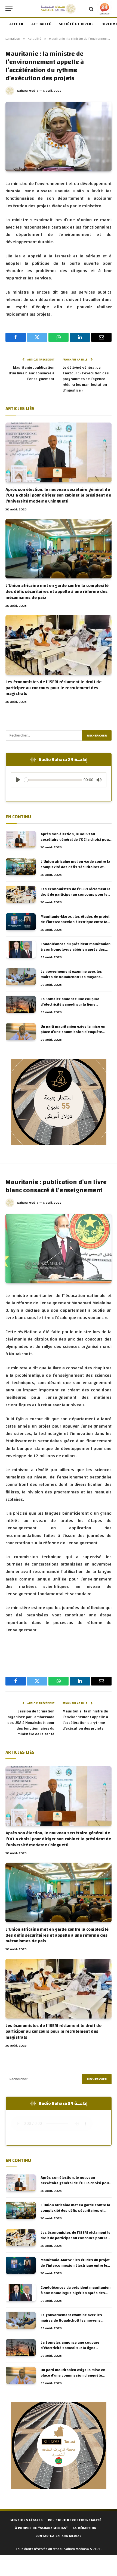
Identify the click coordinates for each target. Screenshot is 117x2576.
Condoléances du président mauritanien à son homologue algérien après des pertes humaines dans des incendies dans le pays (76, 952)
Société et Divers (76, 24)
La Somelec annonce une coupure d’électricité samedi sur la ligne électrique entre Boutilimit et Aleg (70, 1004)
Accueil (17, 24)
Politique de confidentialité (75, 2520)
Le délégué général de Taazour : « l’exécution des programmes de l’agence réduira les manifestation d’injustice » (86, 379)
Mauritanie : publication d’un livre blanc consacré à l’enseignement (32, 373)
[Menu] (9, 9)
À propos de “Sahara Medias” (42, 2528)
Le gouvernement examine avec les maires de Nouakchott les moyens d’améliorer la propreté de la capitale (73, 977)
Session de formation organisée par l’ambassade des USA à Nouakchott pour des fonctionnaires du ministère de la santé (31, 1723)
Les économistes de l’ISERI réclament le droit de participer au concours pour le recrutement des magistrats (53, 688)
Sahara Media (28, 91)
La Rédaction (85, 2528)
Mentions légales (26, 2520)
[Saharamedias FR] (58, 9)
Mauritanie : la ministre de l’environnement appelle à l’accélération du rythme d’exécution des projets (85, 1720)
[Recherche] (91, 9)
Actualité (41, 24)
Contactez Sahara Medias (58, 2536)
